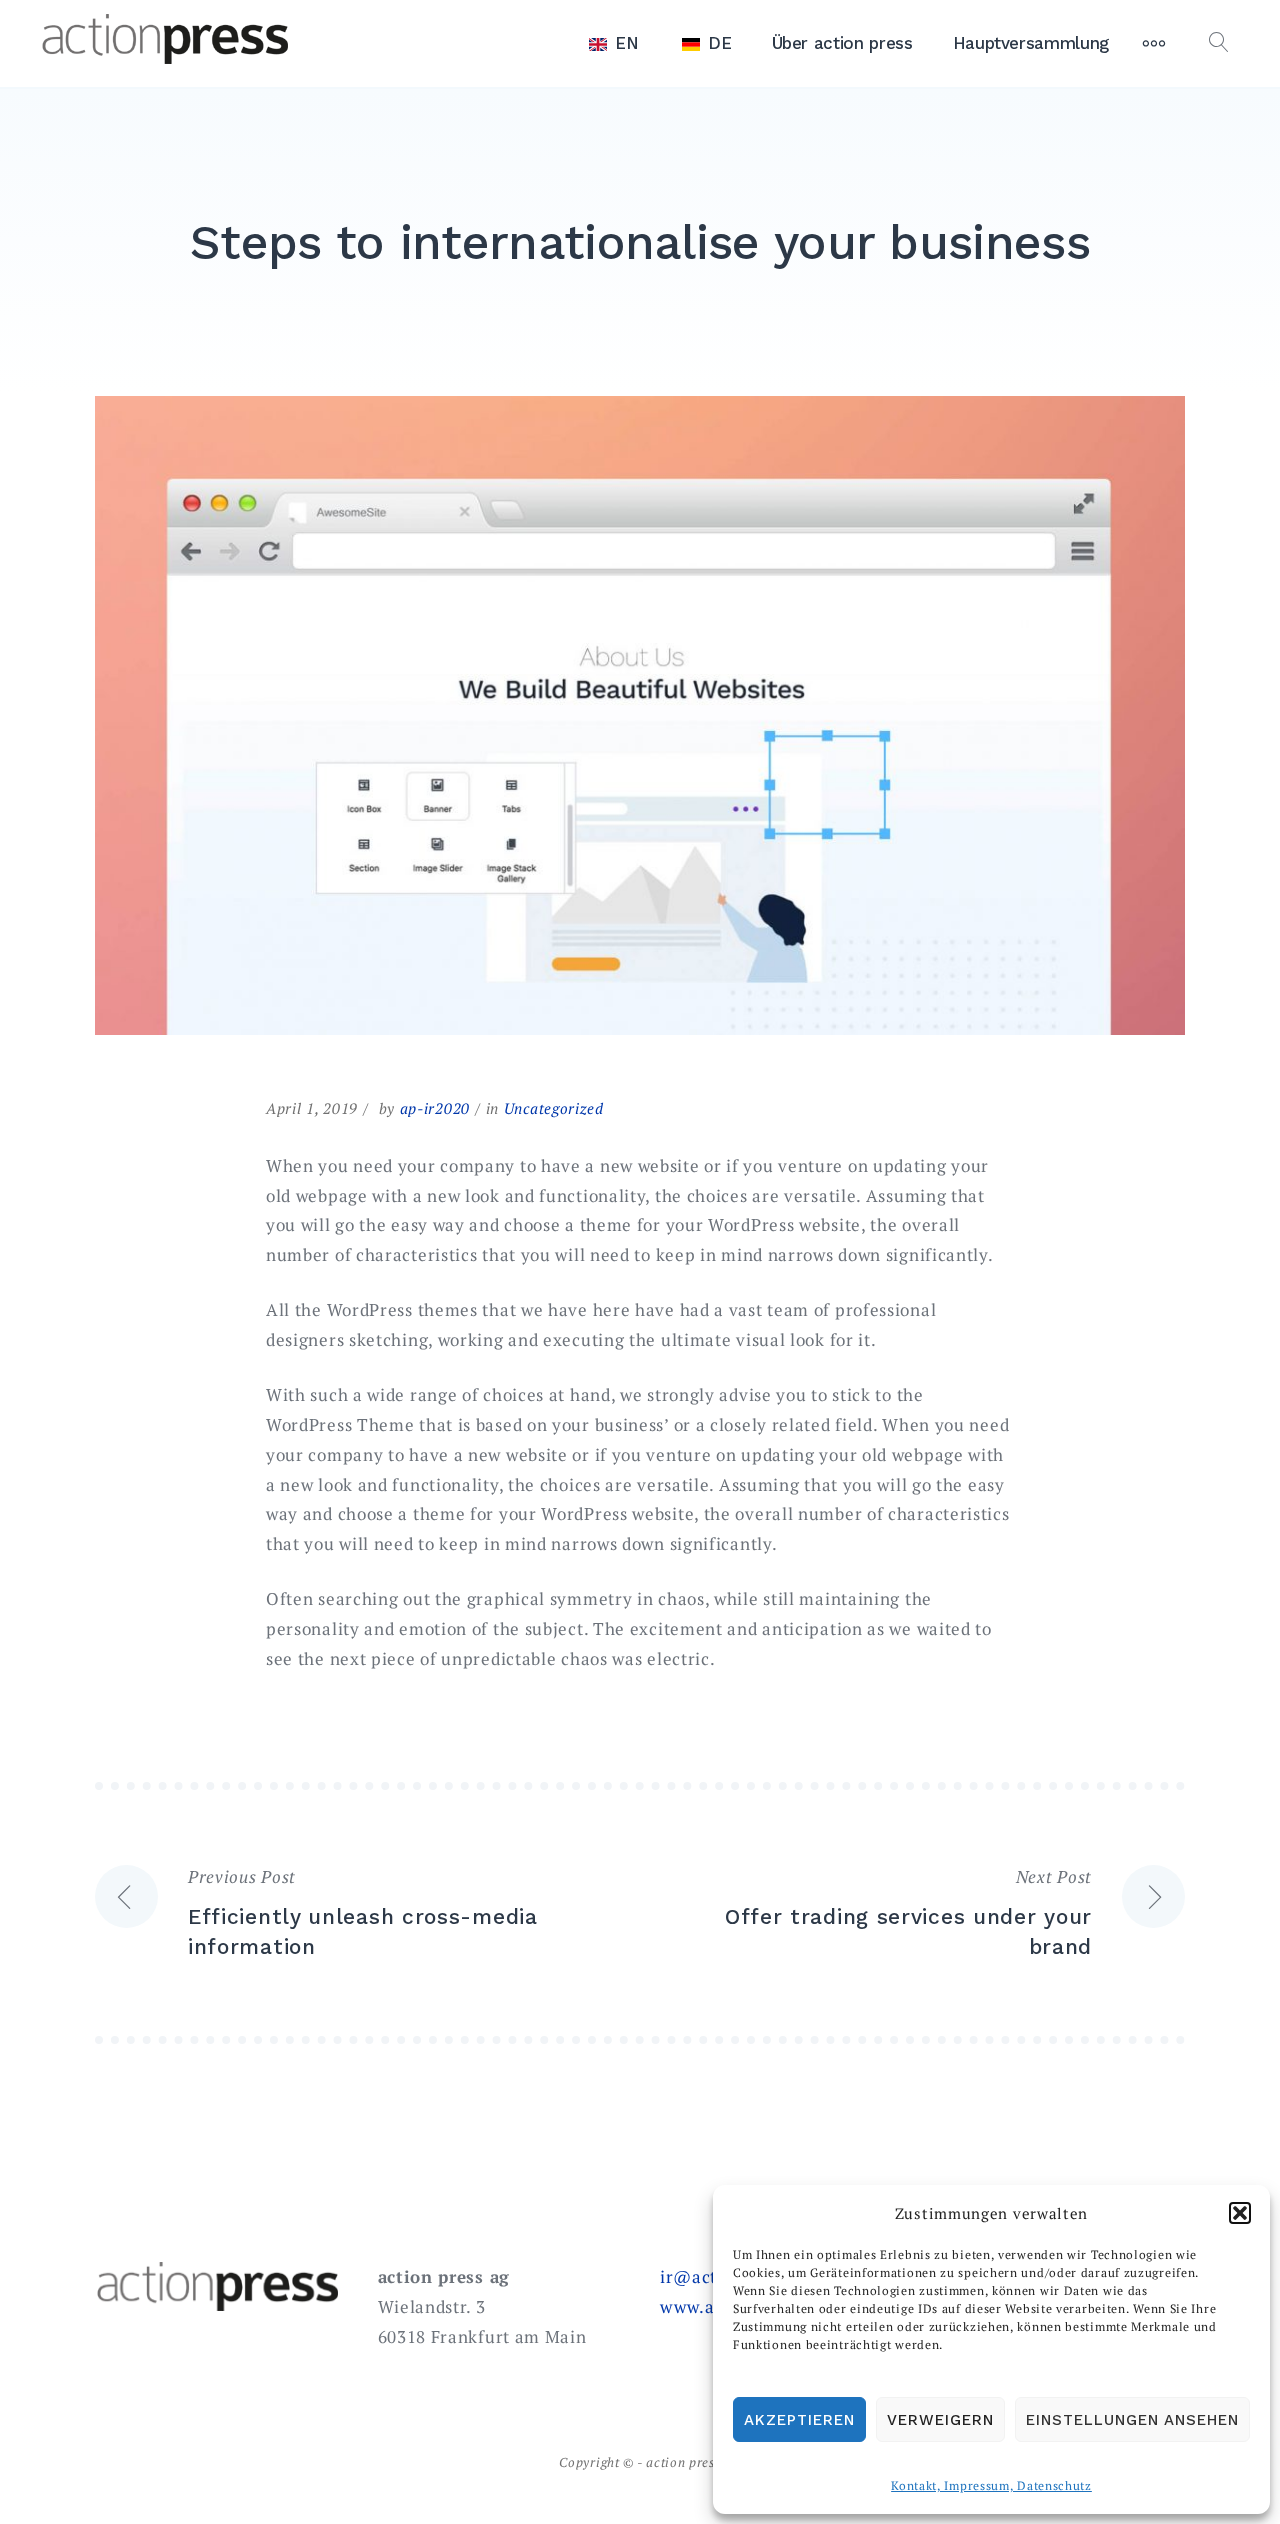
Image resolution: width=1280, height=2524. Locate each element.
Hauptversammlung (1031, 43)
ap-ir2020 (435, 1108)
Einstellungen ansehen (1132, 2420)
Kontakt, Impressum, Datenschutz (991, 2485)
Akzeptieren (799, 2420)
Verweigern (940, 2420)
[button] (1240, 2213)
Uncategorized (554, 1108)
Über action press (842, 43)
